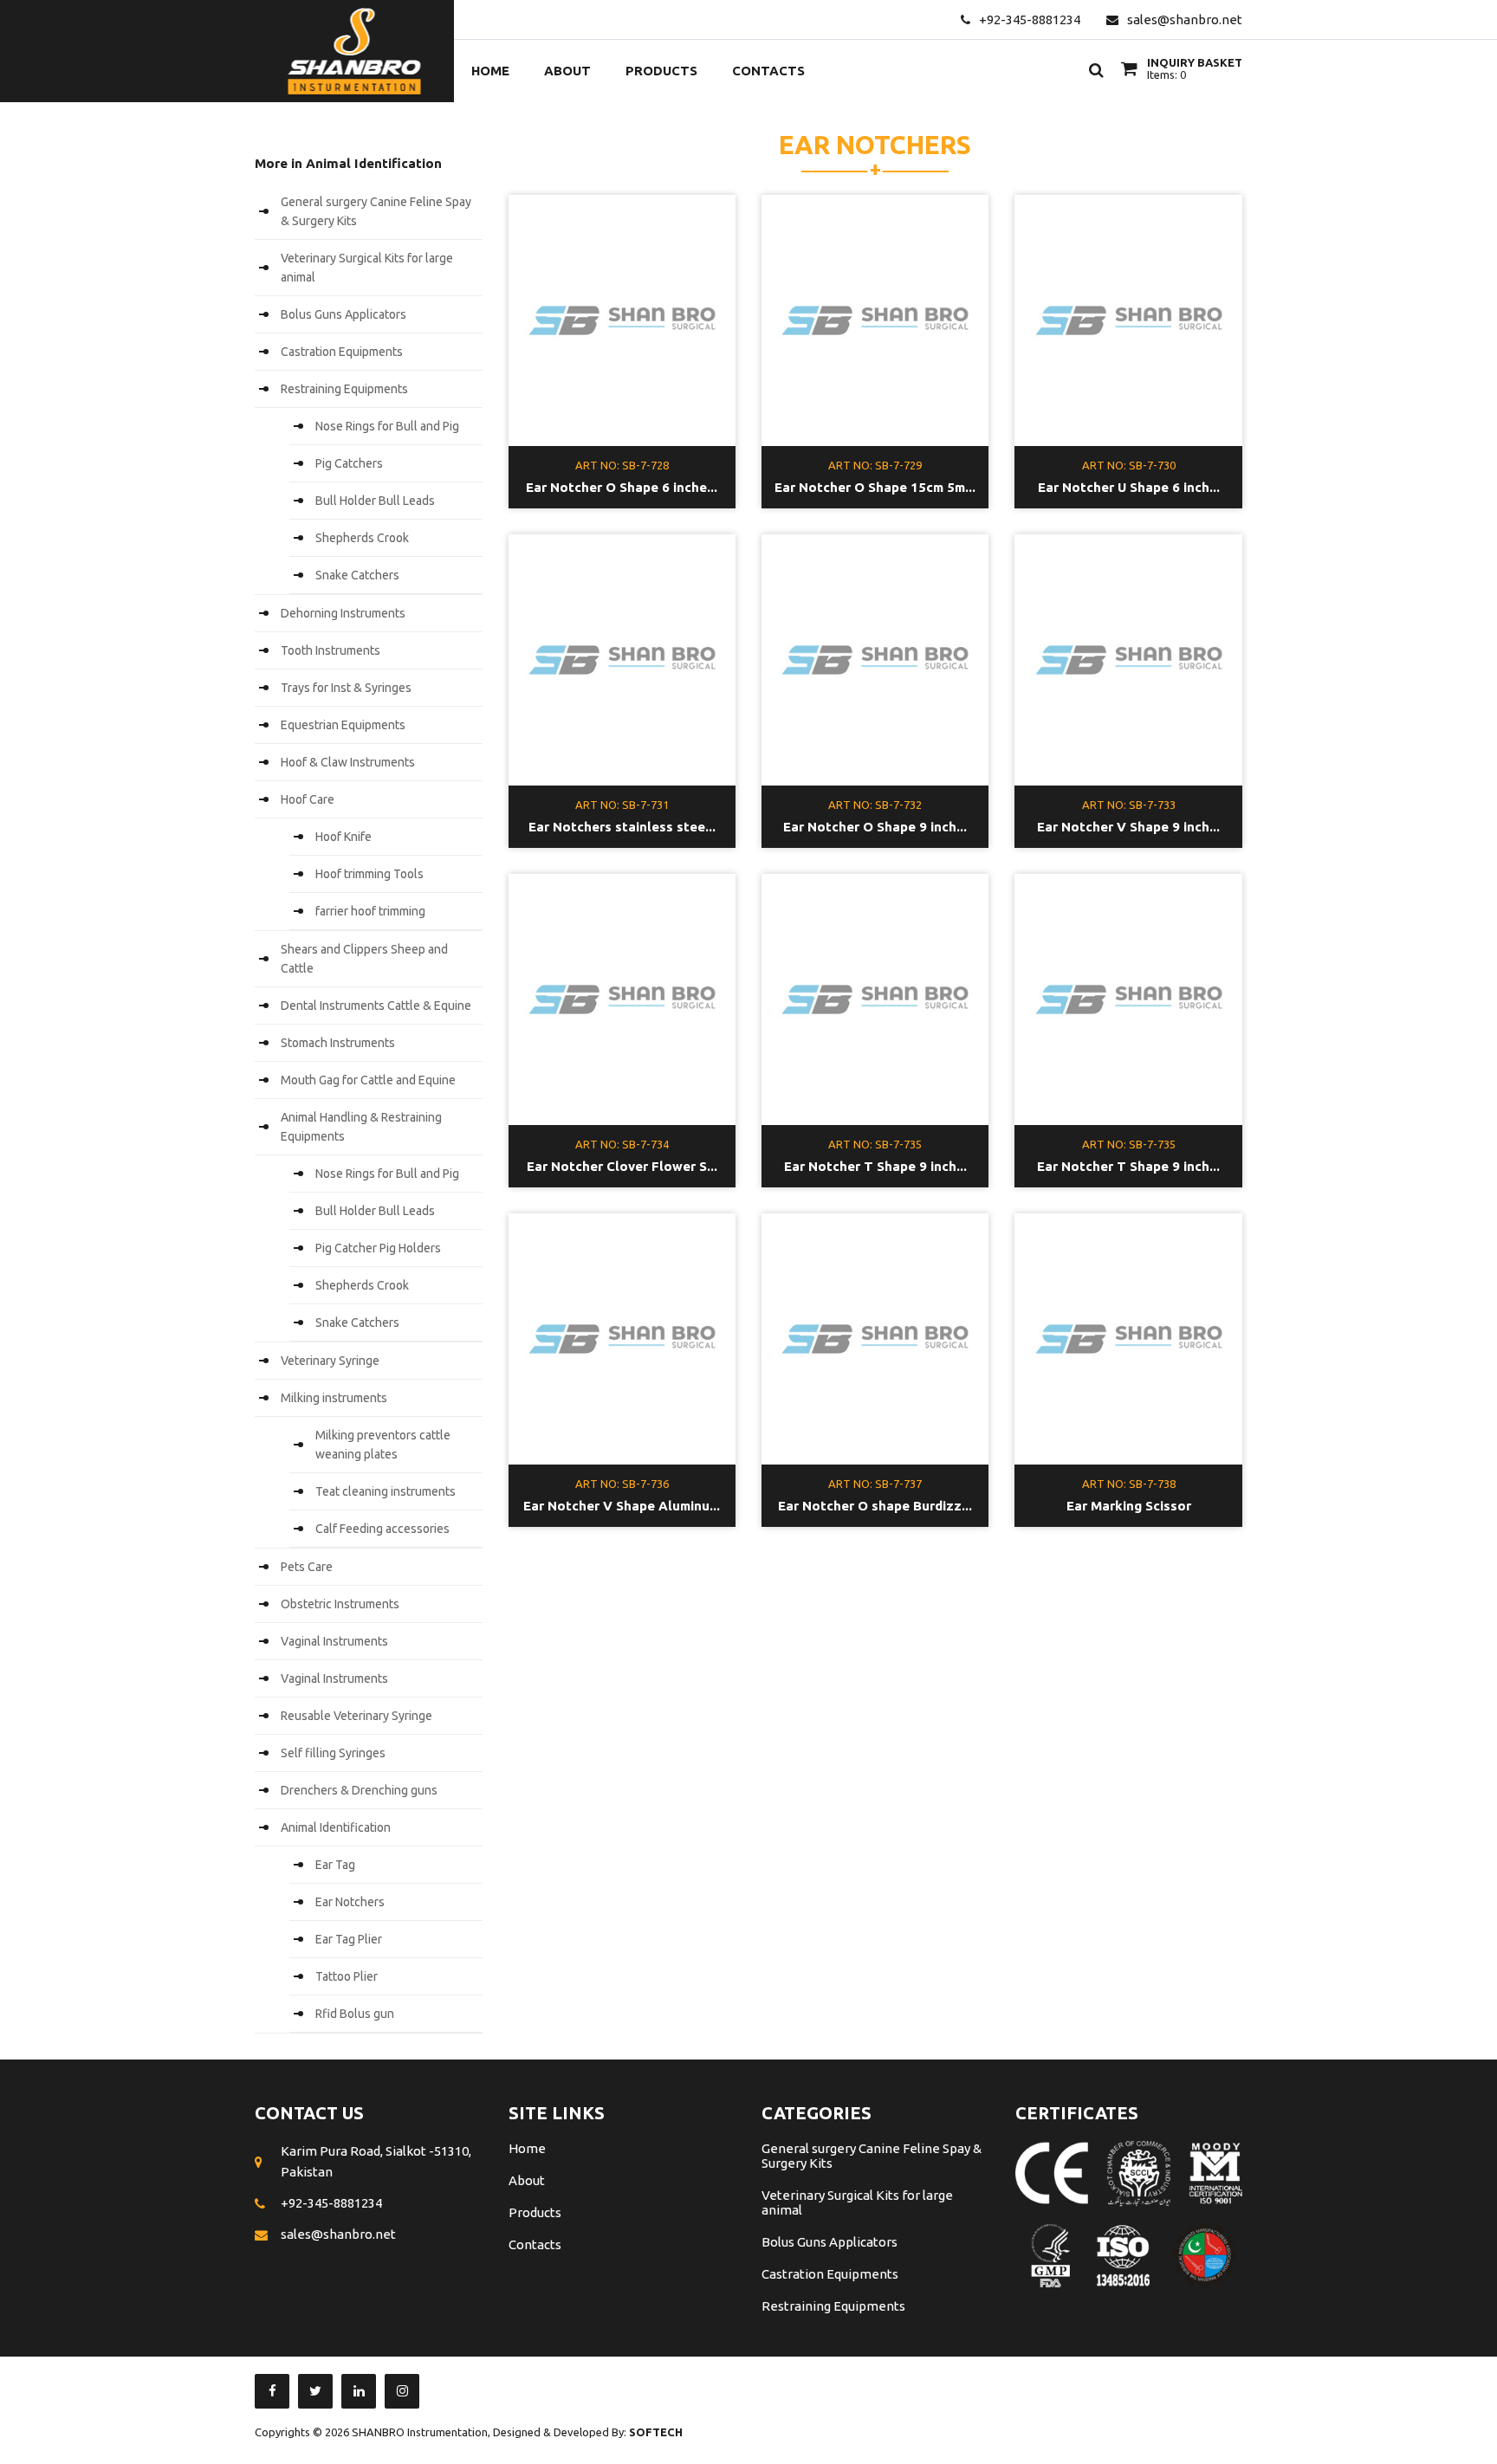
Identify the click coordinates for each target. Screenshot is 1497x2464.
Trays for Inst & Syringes (346, 688)
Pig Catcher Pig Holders (378, 1248)
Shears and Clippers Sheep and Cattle (364, 959)
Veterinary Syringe (330, 1361)
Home (490, 71)
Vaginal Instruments (334, 1641)
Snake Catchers (357, 575)
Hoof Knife (343, 837)
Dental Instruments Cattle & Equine (376, 1006)
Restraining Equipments (344, 389)
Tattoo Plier (347, 1976)
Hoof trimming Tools (369, 874)
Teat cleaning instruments (386, 1491)
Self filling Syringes (333, 1753)
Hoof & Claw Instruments (348, 762)
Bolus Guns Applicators (343, 314)
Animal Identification (336, 1827)
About (567, 71)
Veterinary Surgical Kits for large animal (367, 268)
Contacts (768, 71)
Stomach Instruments (338, 1043)
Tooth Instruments (331, 650)
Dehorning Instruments (343, 613)
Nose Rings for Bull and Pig (387, 426)
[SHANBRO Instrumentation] (354, 51)
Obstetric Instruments (340, 1604)
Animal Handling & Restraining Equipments (361, 1127)
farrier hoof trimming (370, 911)
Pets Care (307, 1567)
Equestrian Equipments (343, 725)
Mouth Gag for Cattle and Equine (368, 1080)
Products (661, 71)
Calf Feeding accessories (382, 1529)
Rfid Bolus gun (355, 2014)
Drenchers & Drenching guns (359, 1790)
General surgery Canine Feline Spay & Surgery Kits (376, 211)
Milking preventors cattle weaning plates (383, 1445)
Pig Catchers (349, 463)
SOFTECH (656, 2432)
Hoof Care (308, 799)
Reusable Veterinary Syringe (356, 1716)
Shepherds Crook (362, 538)
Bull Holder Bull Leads (375, 501)
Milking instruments (334, 1398)
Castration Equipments (342, 352)
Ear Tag (335, 1865)
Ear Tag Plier (349, 1939)
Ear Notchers (350, 1902)
